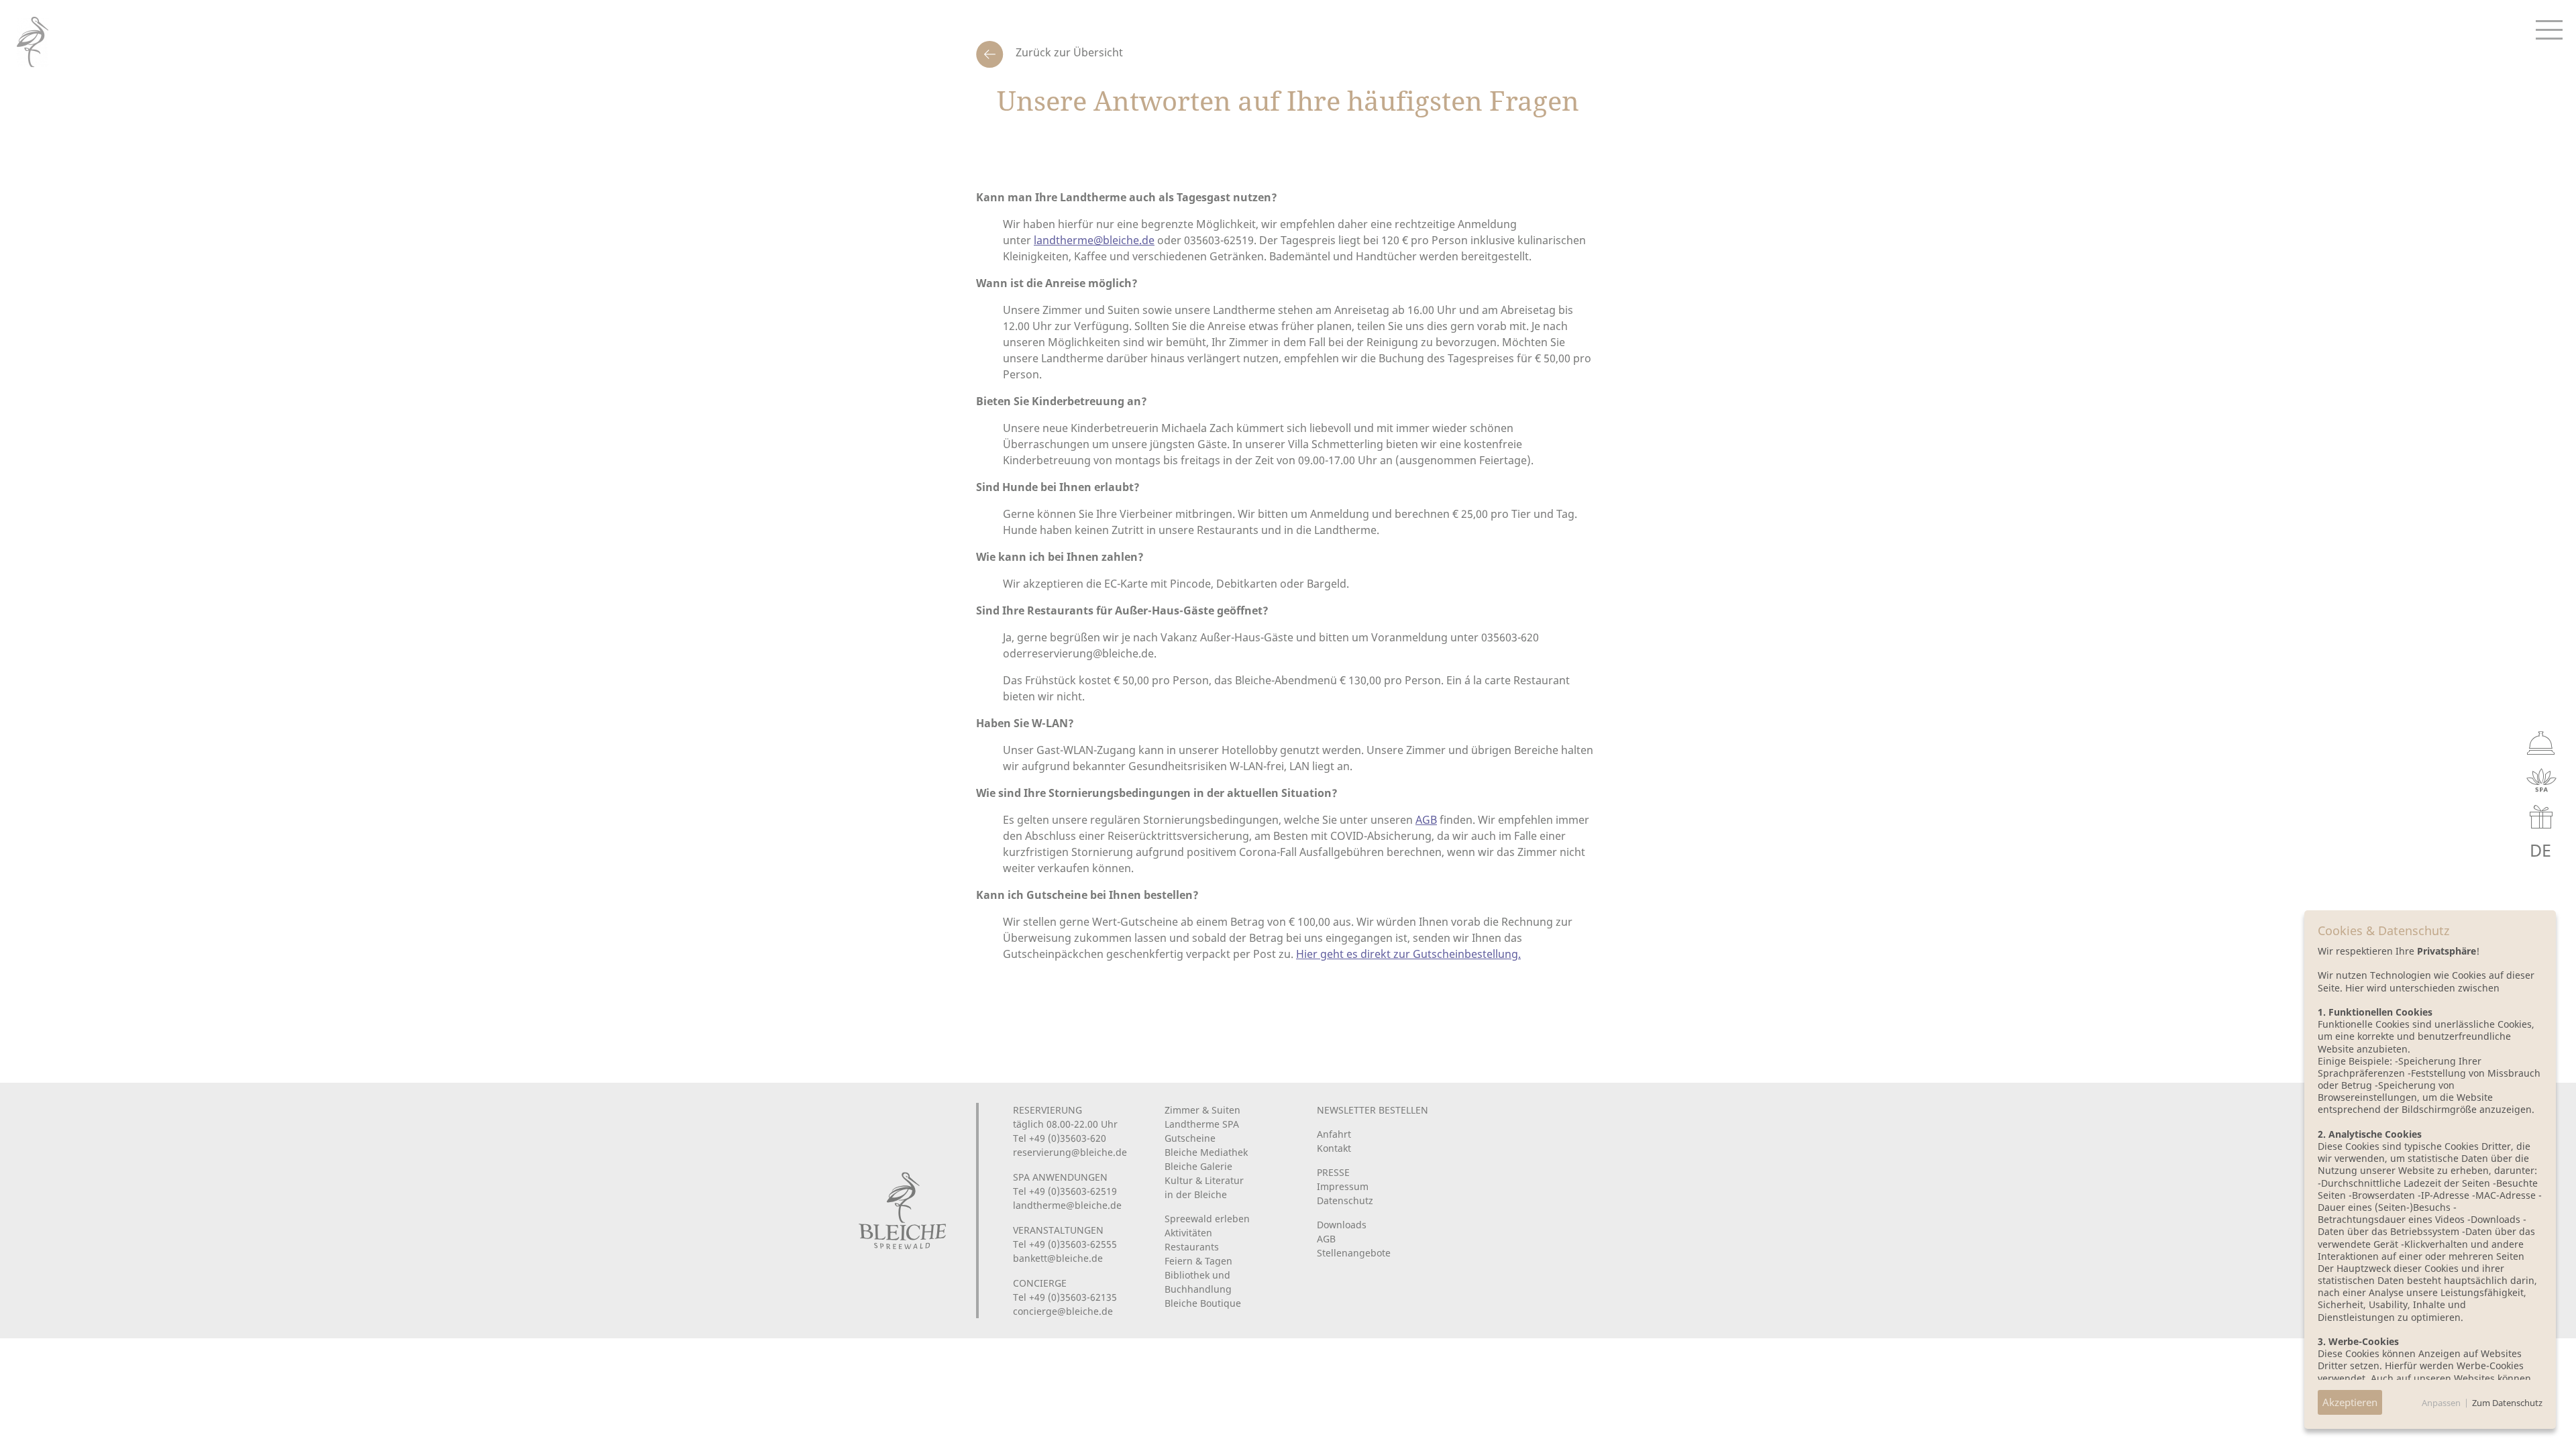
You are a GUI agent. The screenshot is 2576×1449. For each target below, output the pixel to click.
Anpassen (2441, 1403)
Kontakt (1334, 1148)
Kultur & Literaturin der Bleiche (1204, 1187)
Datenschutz (1345, 1200)
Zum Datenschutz (2507, 1403)
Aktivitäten (1188, 1233)
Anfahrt (1334, 1134)
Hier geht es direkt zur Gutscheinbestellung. (1408, 954)
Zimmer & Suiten (1202, 1110)
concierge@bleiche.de (1063, 1311)
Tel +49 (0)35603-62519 (1065, 1191)
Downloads (1342, 1225)
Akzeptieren (2350, 1402)
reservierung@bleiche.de (1070, 1152)
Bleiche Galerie (1198, 1166)
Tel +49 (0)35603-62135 (1065, 1297)
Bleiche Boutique (1203, 1303)
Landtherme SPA (1202, 1124)
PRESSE (1333, 1172)
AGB (1426, 820)
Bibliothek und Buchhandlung (1198, 1282)
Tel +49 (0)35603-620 (1060, 1138)
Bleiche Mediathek (1206, 1152)
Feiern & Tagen (1198, 1261)
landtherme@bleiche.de (1094, 240)
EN (2510, 850)
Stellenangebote (1354, 1253)
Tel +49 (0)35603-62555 (1065, 1244)
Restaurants (1192, 1247)
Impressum (1343, 1186)
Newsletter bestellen (1373, 1110)
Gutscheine (1190, 1138)
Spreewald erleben (1207, 1219)
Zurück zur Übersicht (1068, 52)
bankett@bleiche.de (1058, 1258)
